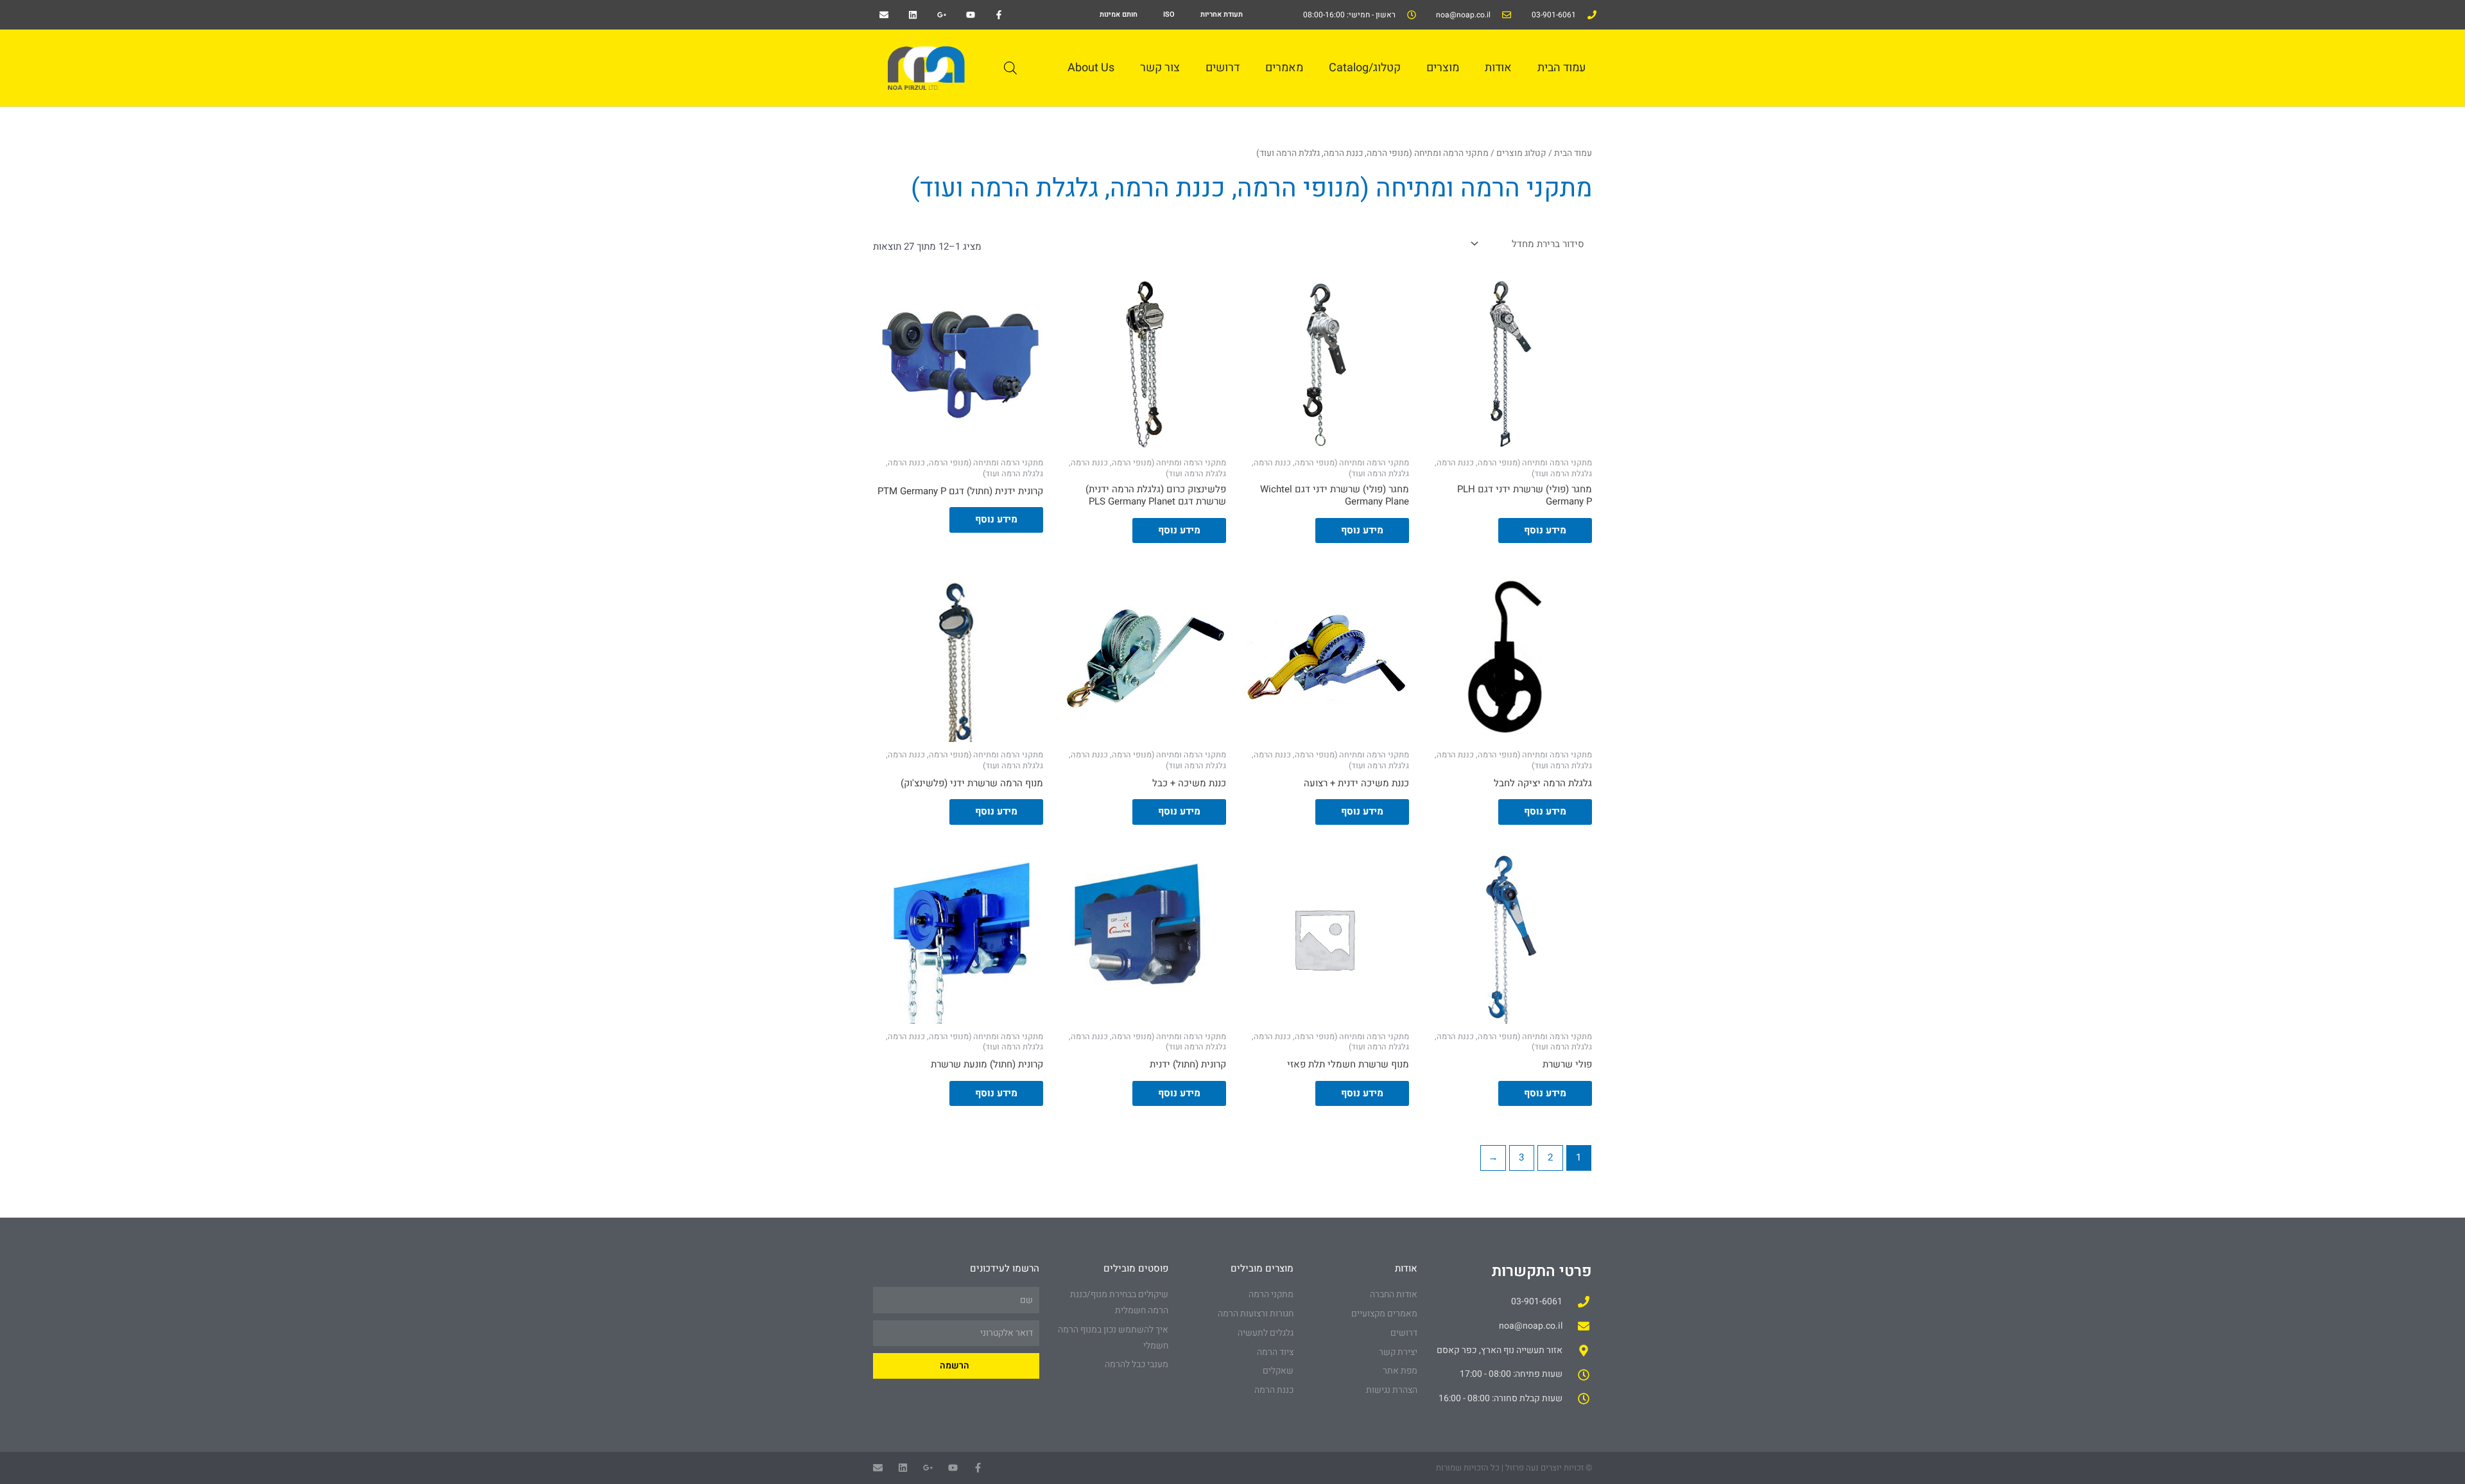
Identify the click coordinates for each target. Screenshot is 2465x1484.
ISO (1169, 14)
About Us (1091, 68)
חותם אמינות (1119, 14)
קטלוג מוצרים (1521, 153)
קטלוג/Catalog (1365, 68)
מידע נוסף (1545, 530)
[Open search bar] (1010, 68)
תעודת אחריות (1222, 14)
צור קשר (1160, 68)
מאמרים (1284, 68)
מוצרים (1443, 68)
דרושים (1223, 68)
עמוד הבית (1561, 68)
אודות (1498, 68)
